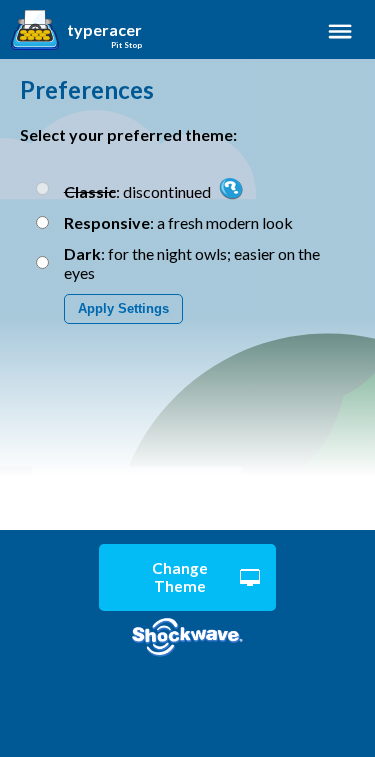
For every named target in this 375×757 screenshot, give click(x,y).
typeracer (104, 30)
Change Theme (180, 577)
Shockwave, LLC (187, 637)
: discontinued (139, 191)
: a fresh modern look (178, 222)
